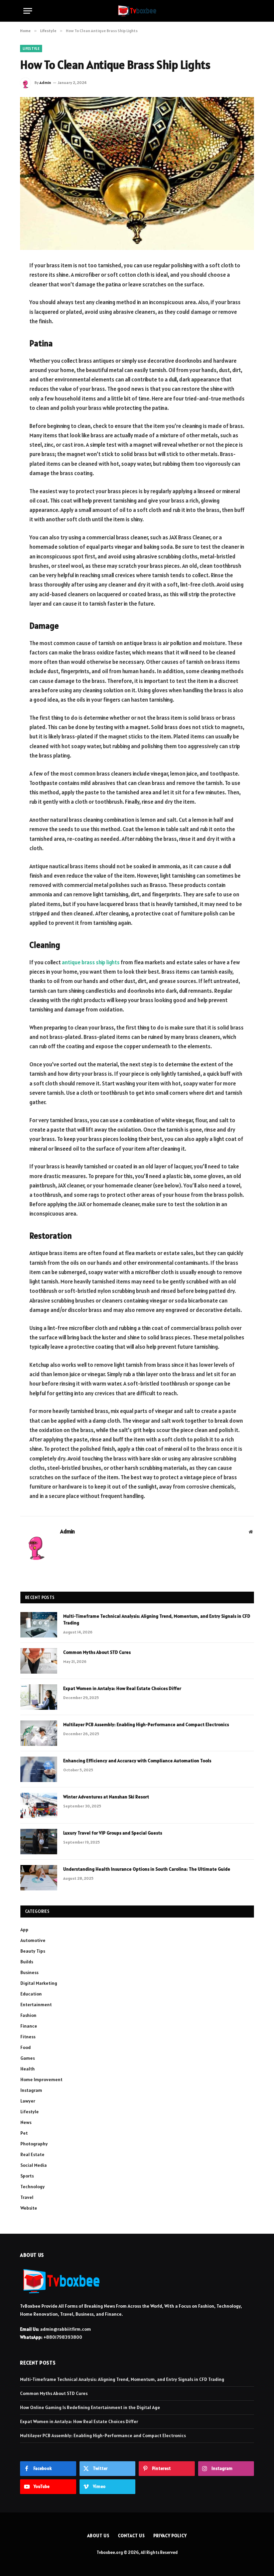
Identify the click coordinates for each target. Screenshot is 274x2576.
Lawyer (28, 2101)
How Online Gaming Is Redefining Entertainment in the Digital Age (90, 2407)
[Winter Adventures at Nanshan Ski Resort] (39, 1805)
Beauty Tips (33, 1951)
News (26, 2122)
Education (31, 1994)
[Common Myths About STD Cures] (39, 1661)
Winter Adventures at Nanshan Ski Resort (106, 1797)
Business (29, 1972)
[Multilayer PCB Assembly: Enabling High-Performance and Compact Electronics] (39, 1733)
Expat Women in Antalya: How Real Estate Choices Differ (122, 1688)
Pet (24, 2133)
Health (28, 2069)
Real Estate (32, 2154)
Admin (45, 82)
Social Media (34, 2165)
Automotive (33, 1940)
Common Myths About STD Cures (97, 1652)
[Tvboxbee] (137, 11)
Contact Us (131, 2536)
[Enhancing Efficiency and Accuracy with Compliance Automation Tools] (39, 1769)
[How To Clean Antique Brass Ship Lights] (137, 173)
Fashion (28, 2015)
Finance (29, 2026)
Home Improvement (41, 2079)
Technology (33, 2187)
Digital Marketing (39, 1983)
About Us (98, 2536)
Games (28, 2058)
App (24, 1930)
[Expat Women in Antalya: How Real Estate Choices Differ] (39, 1697)
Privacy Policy (170, 2536)
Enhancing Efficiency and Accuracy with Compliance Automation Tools (137, 1761)
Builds (27, 1962)
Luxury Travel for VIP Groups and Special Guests (113, 1833)
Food (26, 2047)
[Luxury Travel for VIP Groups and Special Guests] (39, 1842)
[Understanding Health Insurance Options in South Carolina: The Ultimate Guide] (39, 1878)
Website (29, 2208)
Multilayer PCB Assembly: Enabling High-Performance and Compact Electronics (146, 1724)
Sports (27, 2176)
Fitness (28, 2037)
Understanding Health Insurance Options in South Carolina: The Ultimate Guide (147, 1869)
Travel (27, 2197)
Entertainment (36, 2005)
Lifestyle (31, 49)
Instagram (31, 2090)
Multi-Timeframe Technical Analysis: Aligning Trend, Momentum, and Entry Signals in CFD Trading (157, 1619)
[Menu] (28, 11)
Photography (34, 2144)
